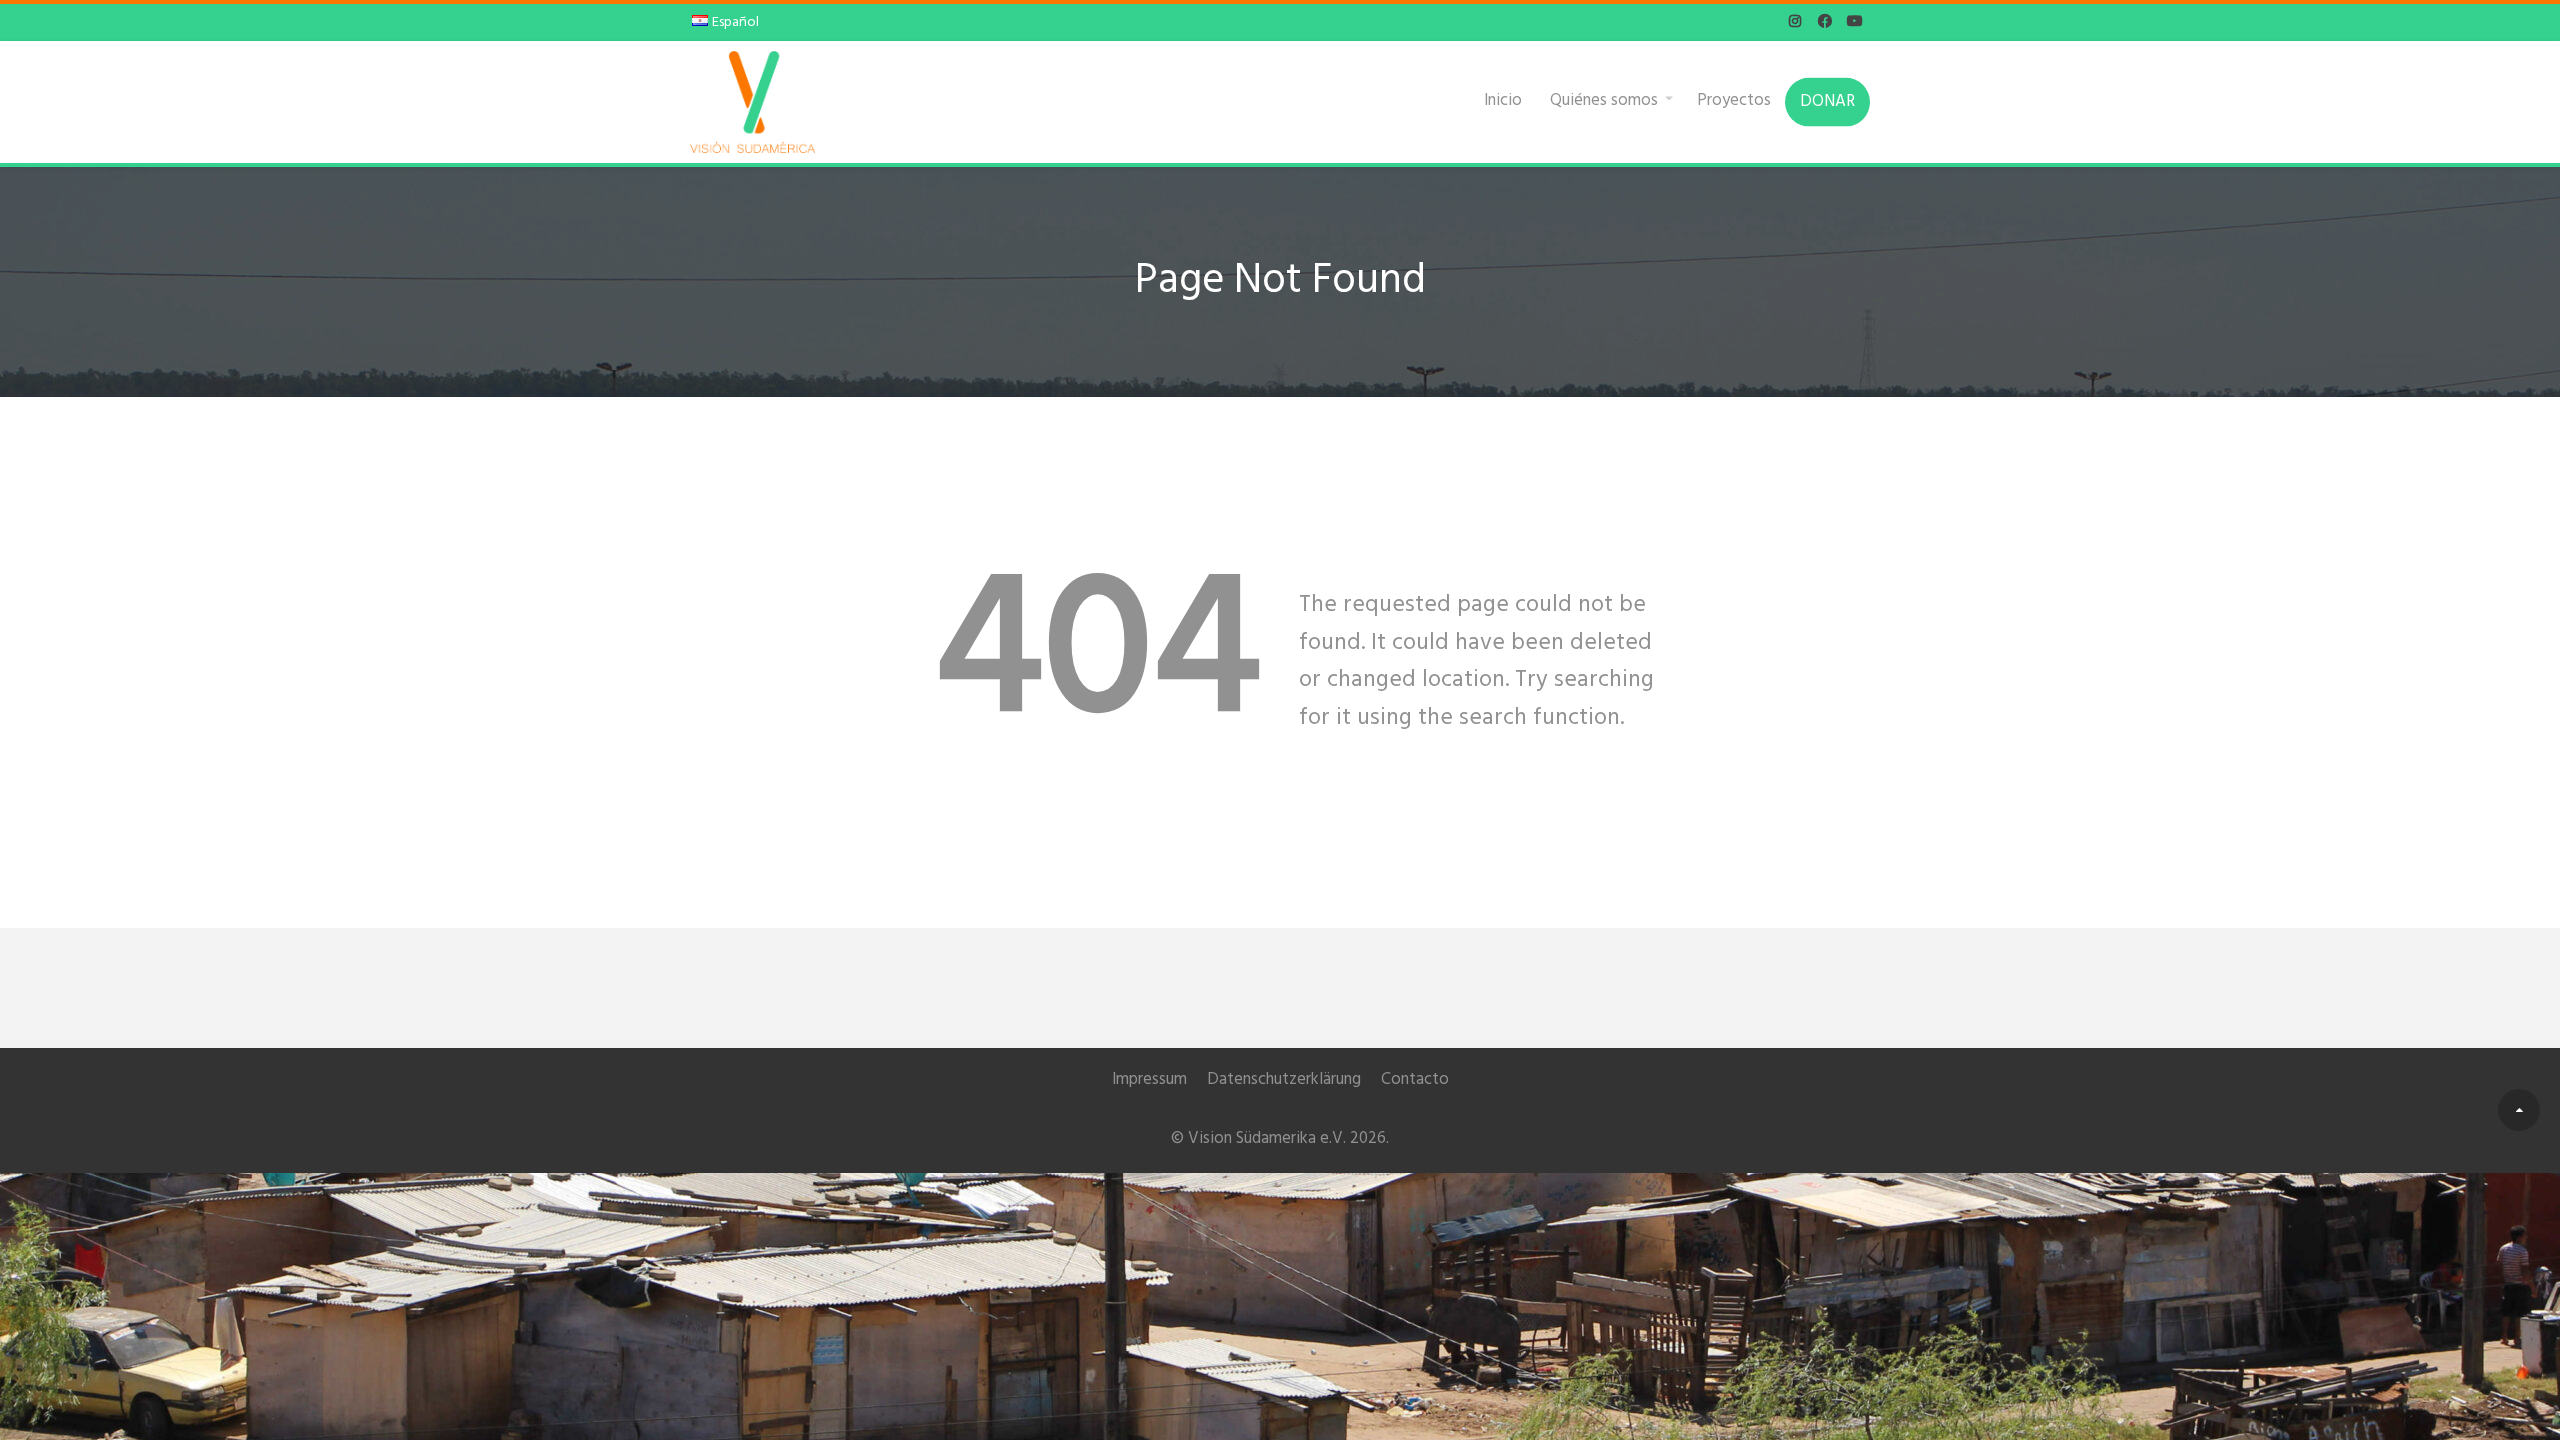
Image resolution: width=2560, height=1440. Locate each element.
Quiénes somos (1604, 99)
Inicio (1503, 99)
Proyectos (1734, 99)
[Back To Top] (2519, 1110)
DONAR (1827, 100)
